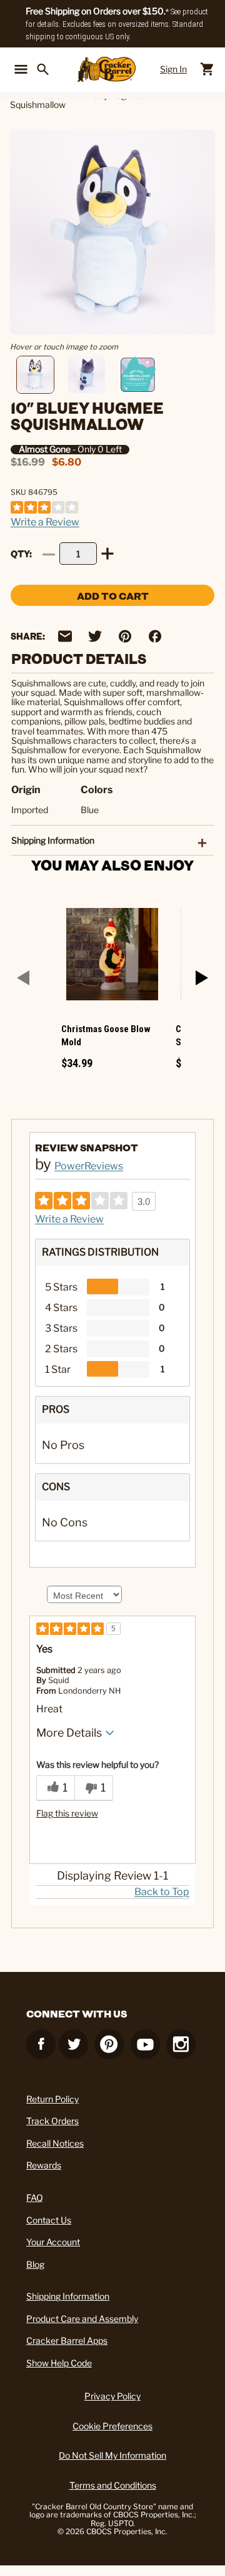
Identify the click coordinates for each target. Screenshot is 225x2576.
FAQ (35, 2198)
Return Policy (52, 2099)
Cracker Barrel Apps (67, 2340)
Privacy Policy (112, 2396)
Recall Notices (55, 2143)
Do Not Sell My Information (112, 2455)
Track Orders (52, 2121)
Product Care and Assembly (82, 2319)
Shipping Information (68, 2296)
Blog (35, 2264)
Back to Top (162, 1892)
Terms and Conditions (113, 2485)
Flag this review (67, 1813)
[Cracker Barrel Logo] (107, 69)
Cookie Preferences (112, 2426)
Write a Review (45, 522)
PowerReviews (89, 1166)
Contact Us (49, 2220)
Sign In (173, 69)
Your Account (53, 2242)
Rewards (44, 2165)
